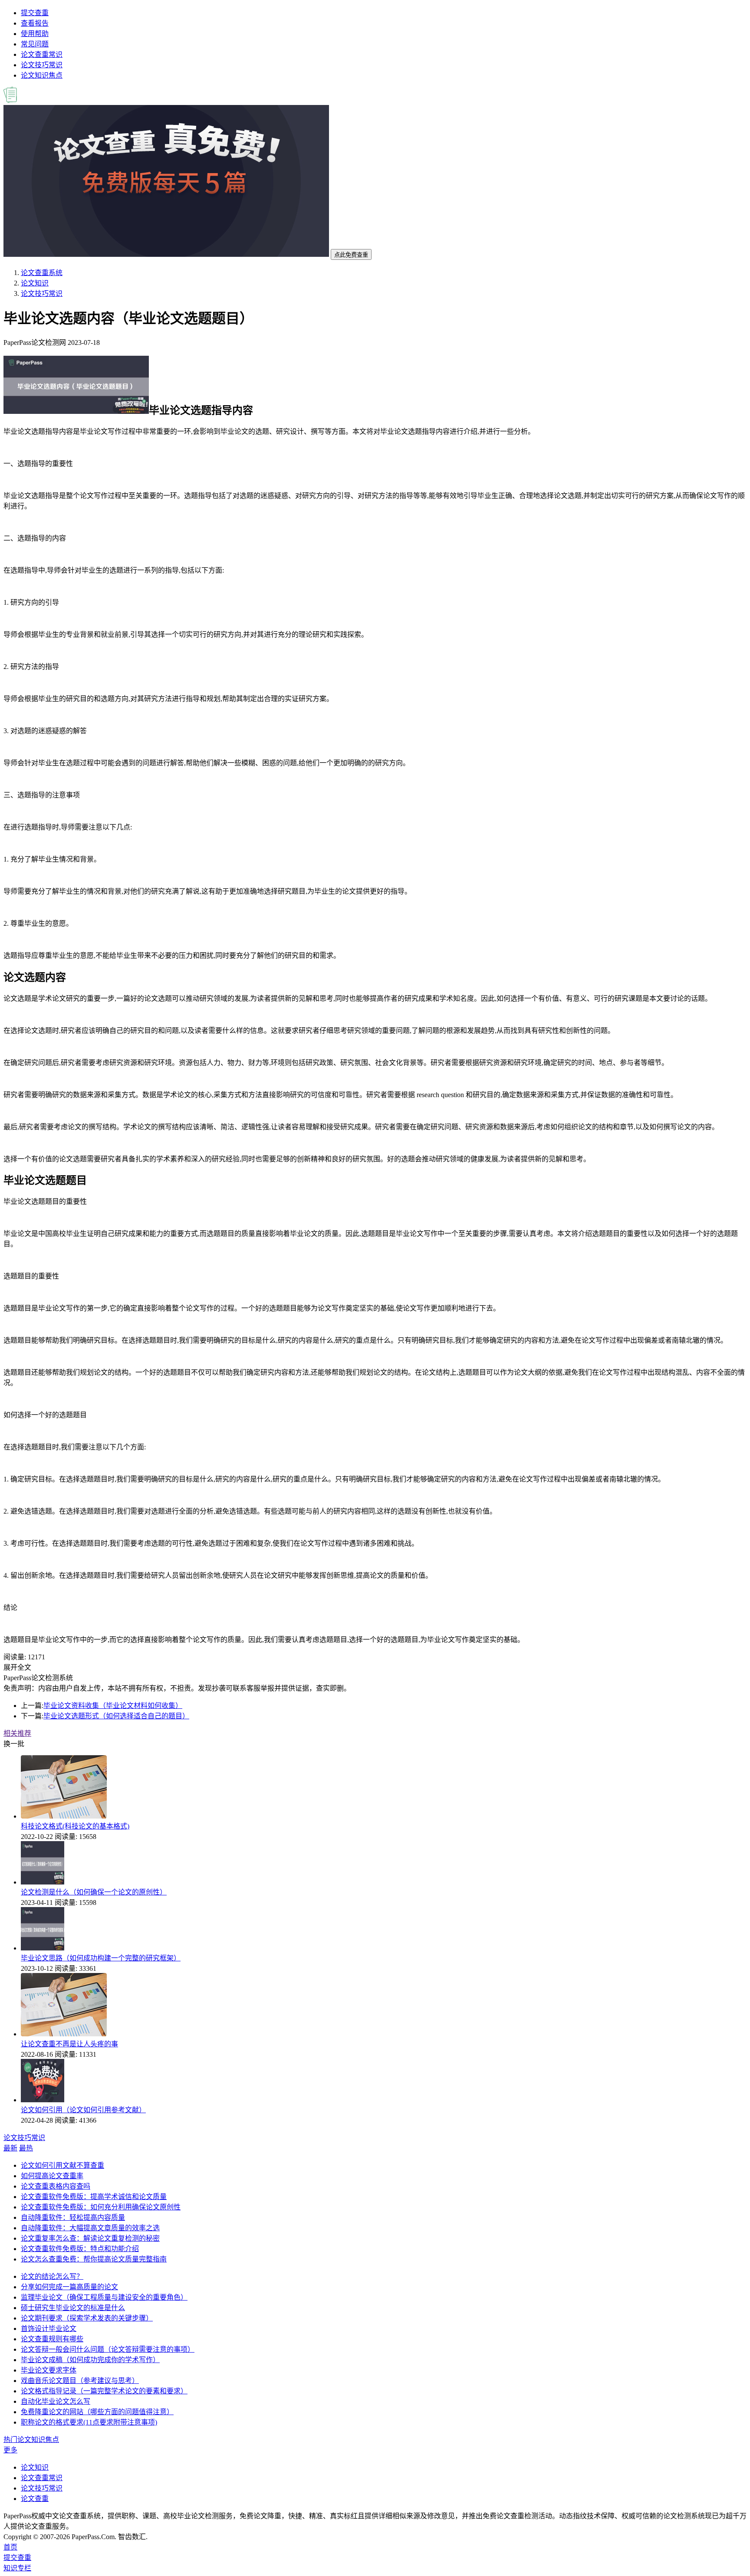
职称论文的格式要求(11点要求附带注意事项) (89, 2422)
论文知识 (35, 283)
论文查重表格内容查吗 (56, 2186)
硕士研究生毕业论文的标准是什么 (73, 2308)
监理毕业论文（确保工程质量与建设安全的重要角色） (104, 2297)
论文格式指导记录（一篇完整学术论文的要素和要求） (104, 2391)
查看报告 (35, 23)
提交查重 (35, 13)
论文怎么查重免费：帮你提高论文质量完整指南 (94, 2259)
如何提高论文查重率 (52, 2176)
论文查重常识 (42, 54)
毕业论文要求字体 (49, 2370)
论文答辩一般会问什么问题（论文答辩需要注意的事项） (108, 2349)
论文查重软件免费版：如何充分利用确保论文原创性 (101, 2207)
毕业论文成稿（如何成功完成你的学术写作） (90, 2360)
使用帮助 (35, 34)
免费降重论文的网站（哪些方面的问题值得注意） (97, 2412)
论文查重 (35, 2499)
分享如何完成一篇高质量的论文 (69, 2287)
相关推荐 (17, 1733)
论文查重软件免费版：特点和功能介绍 (80, 2249)
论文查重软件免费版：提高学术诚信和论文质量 (94, 2197)
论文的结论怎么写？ (52, 2276)
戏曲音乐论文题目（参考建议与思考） (80, 2381)
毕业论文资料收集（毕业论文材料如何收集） (113, 1706)
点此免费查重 (351, 255)
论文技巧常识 (42, 65)
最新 (10, 2148)
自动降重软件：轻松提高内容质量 (73, 2217)
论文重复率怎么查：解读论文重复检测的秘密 (90, 2238)
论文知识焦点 (42, 75)
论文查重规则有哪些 (52, 2339)
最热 (26, 2148)
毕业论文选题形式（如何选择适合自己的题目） (116, 1716)
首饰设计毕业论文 (49, 2329)
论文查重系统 (42, 273)
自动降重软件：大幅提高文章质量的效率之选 (90, 2228)
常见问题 (35, 44)
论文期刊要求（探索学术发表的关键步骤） (87, 2318)
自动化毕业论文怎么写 (56, 2401)
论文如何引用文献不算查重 (62, 2165)
